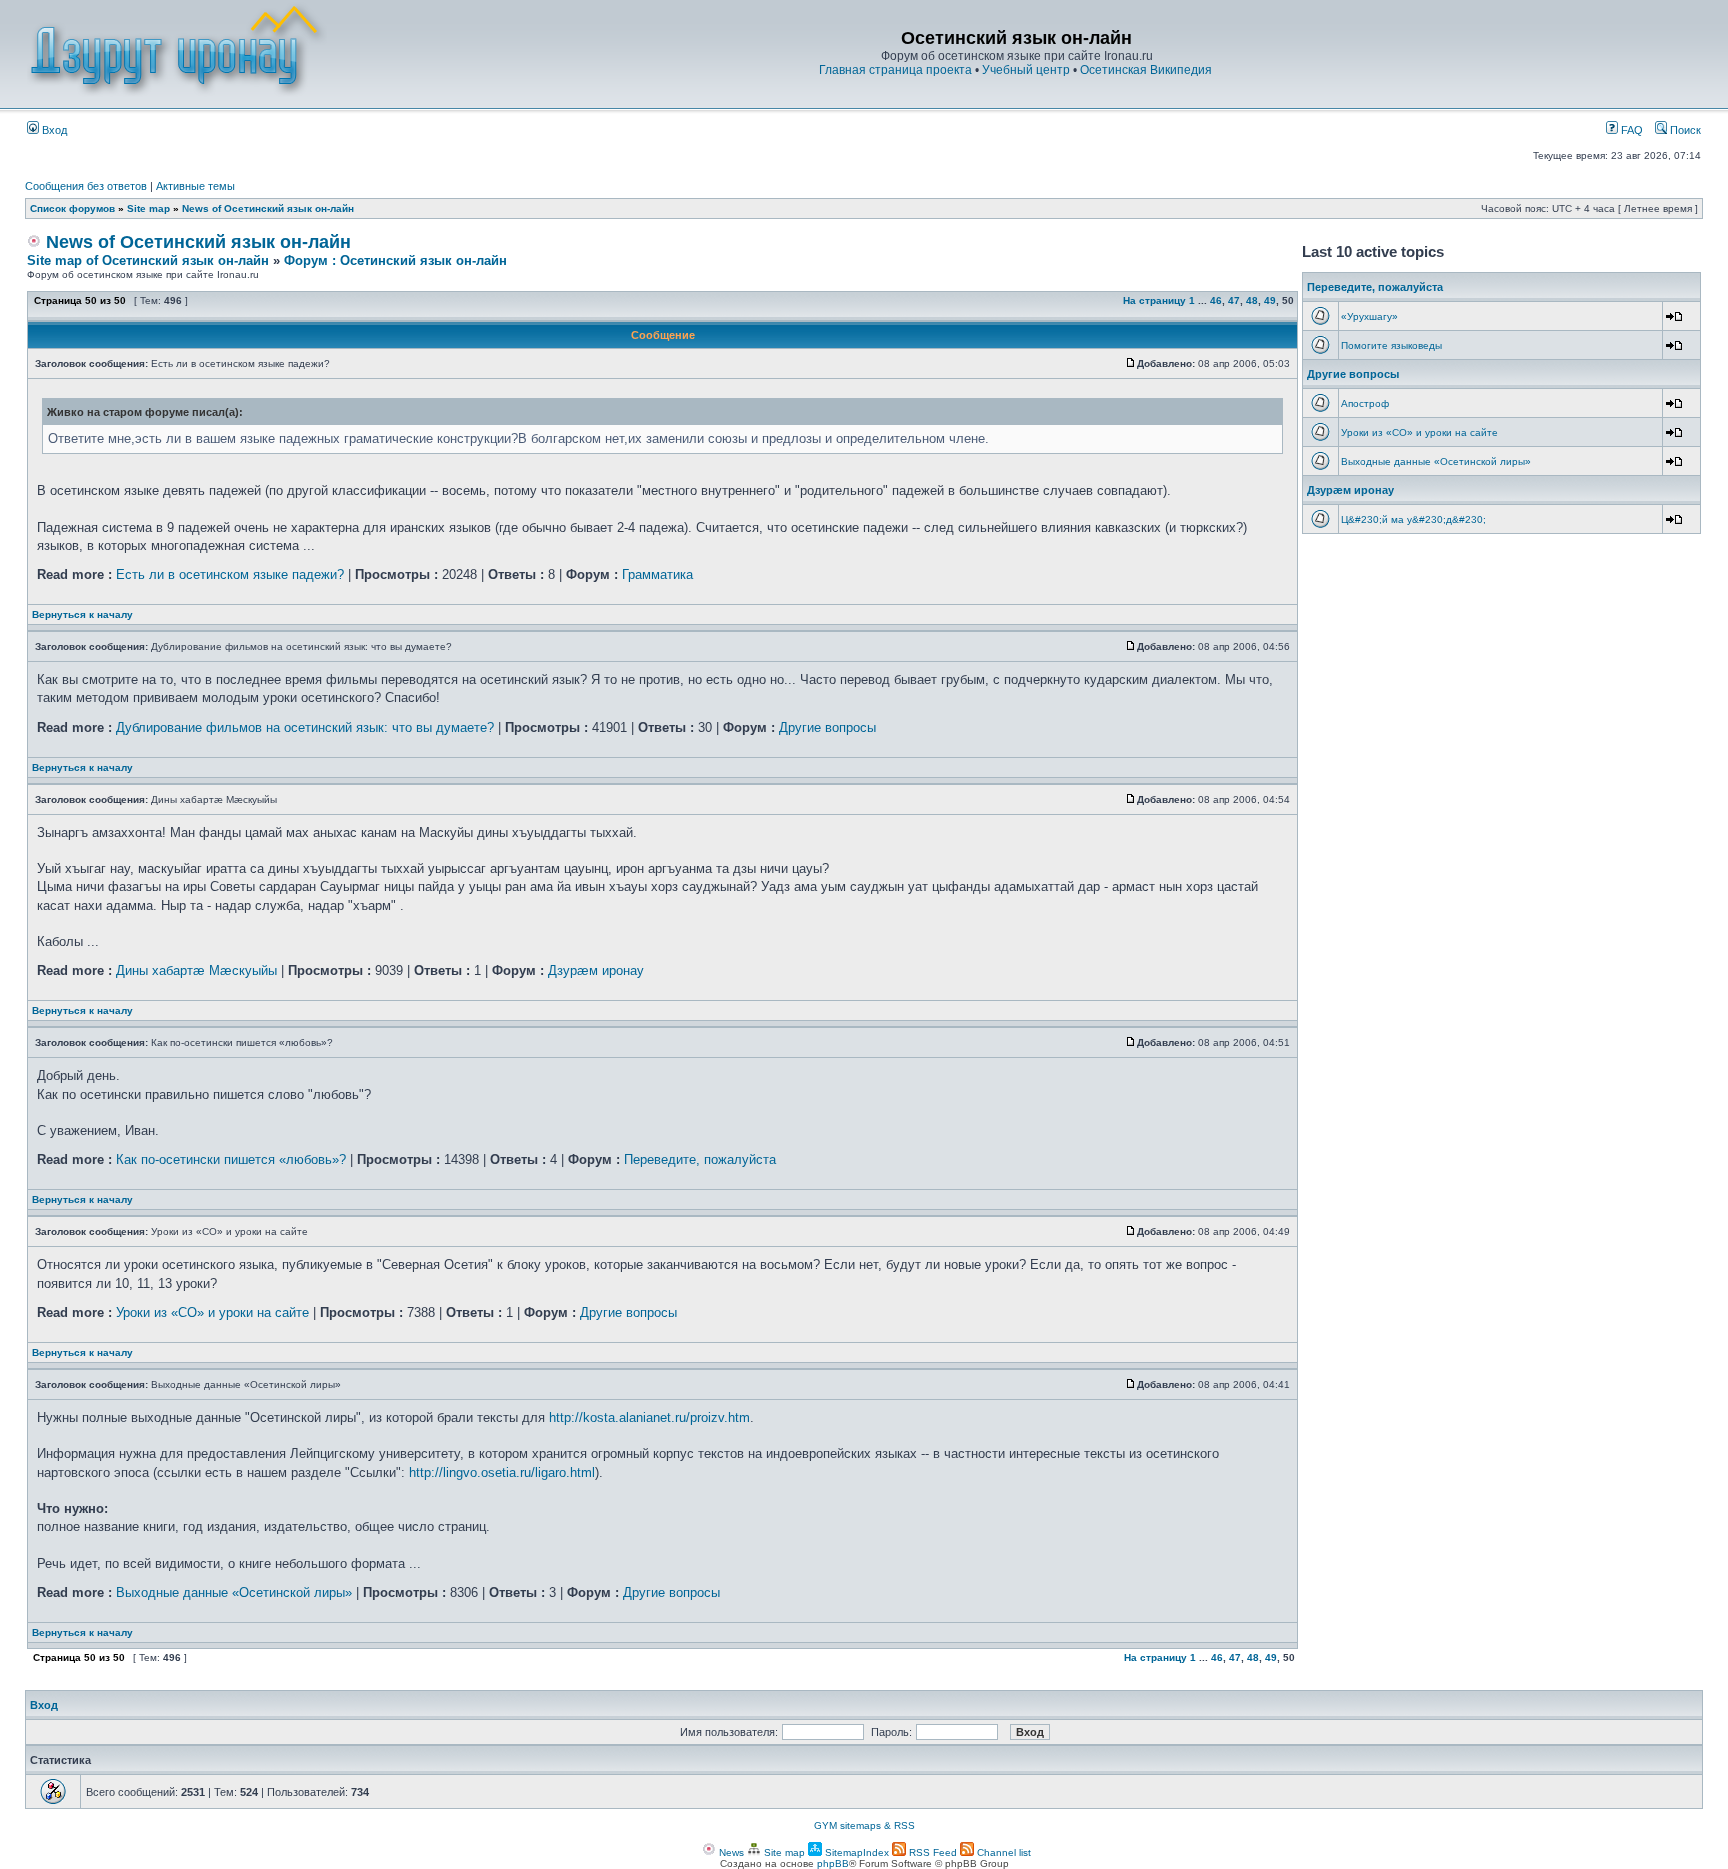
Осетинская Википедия (1146, 70)
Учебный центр (1026, 70)
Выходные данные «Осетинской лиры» (234, 1592)
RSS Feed (931, 1852)
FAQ (1630, 130)
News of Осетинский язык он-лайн (268, 208)
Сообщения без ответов (86, 186)
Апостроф (1365, 403)
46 (1216, 300)
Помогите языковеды (1391, 345)
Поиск (1684, 130)
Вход (53, 130)
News (730, 1852)
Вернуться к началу (82, 614)
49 (1270, 300)
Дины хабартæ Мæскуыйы (196, 970)
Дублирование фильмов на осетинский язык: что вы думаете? (305, 727)
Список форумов (72, 208)
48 (1252, 300)
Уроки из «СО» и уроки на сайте (212, 1312)
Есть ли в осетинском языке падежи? (230, 574)
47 (1234, 300)
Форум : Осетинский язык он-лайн (395, 260)
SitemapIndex (855, 1852)
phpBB (833, 1863)
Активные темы (195, 186)
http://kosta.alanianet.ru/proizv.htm (649, 1417)
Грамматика (657, 574)
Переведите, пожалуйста (700, 1159)
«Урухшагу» (1369, 316)
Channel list (1002, 1852)
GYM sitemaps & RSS (864, 1825)
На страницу (1154, 300)
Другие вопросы (827, 727)
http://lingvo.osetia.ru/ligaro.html (502, 1472)
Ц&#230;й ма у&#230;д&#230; (1413, 519)
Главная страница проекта (895, 70)
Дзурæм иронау (596, 970)
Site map (148, 208)
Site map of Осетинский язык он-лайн (148, 260)
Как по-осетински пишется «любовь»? (231, 1159)
